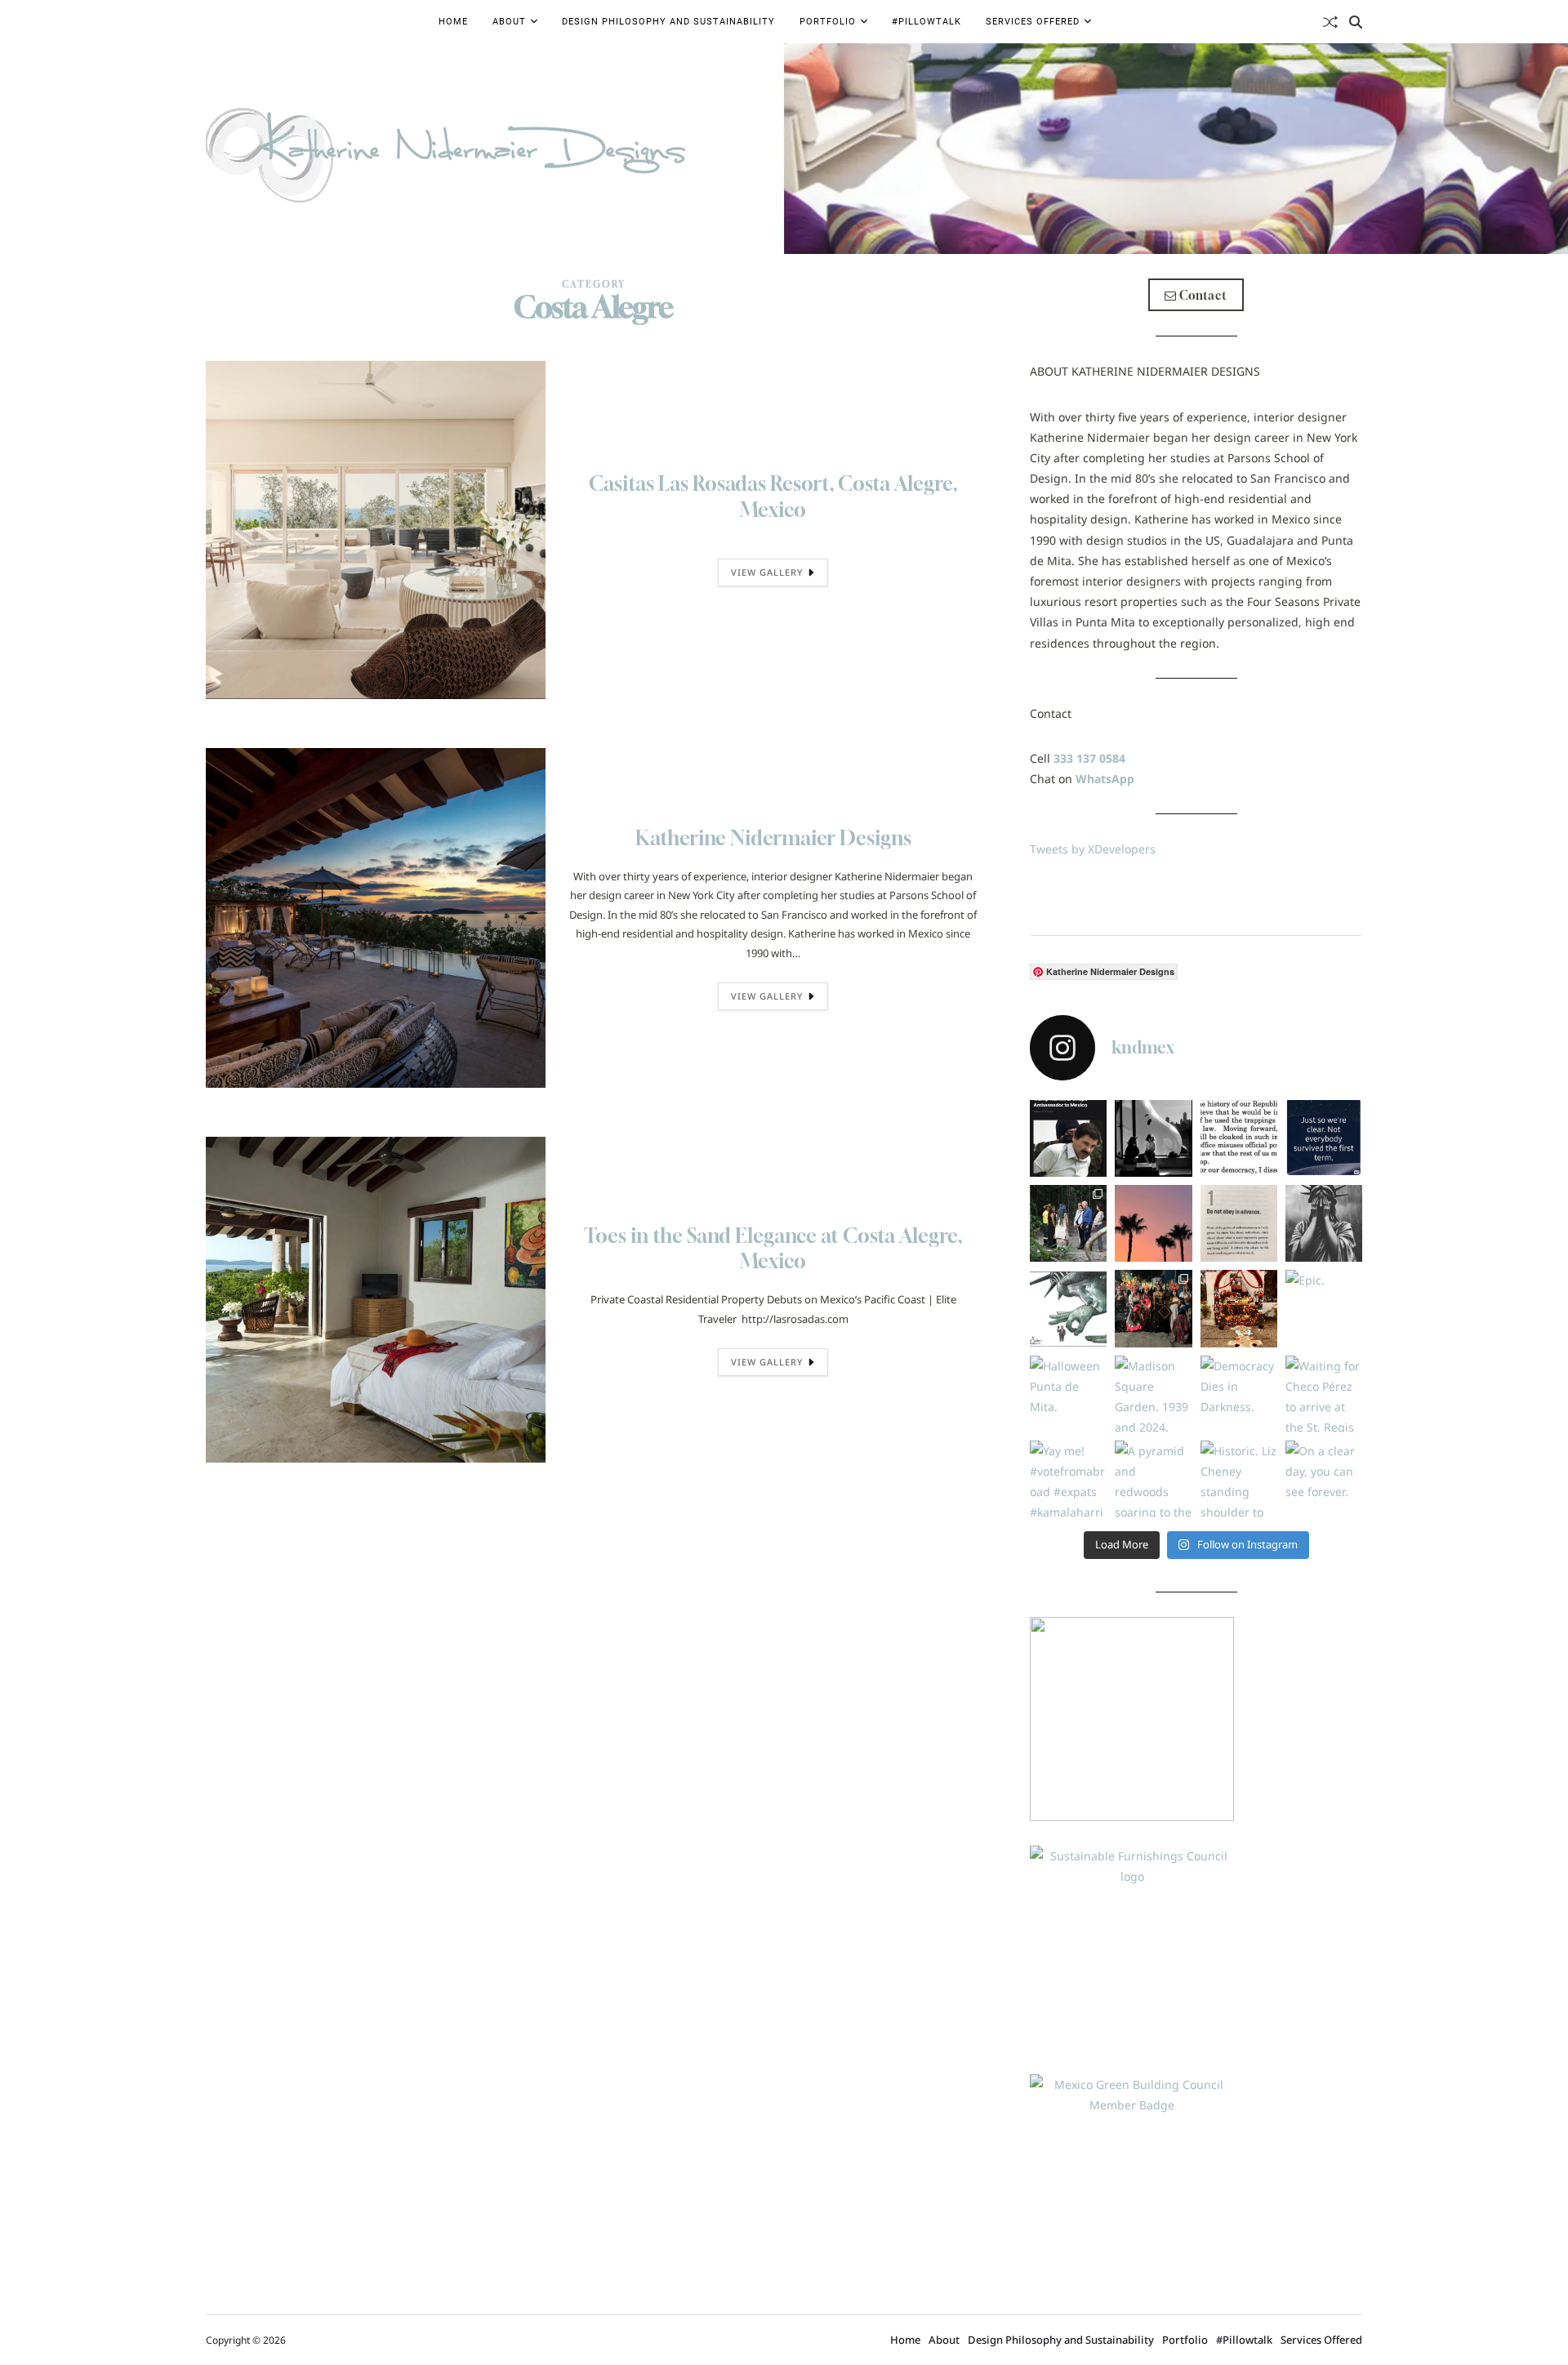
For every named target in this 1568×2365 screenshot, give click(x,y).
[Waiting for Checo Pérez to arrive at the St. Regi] (1324, 1394)
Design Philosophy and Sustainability (668, 22)
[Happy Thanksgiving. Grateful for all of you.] (1153, 1138)
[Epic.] (1324, 1308)
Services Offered (1033, 22)
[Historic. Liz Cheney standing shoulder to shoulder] (1239, 1479)
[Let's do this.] (1068, 1308)
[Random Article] (1330, 22)
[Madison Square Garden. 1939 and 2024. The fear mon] (1153, 1394)
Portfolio (828, 22)
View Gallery (767, 572)
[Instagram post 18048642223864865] (1324, 1138)
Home (453, 22)
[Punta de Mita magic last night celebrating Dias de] (1153, 1308)
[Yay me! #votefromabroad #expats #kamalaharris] (1068, 1479)
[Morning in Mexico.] (1153, 1223)
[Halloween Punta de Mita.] (1068, 1394)
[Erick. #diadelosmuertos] (1239, 1308)
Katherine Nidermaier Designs (773, 838)
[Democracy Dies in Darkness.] (1239, 1394)
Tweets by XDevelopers (1093, 849)
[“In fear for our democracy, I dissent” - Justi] (1239, 1138)
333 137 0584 (1089, 758)
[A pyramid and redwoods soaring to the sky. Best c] (1153, 1479)
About (509, 22)
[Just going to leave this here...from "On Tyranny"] (1239, 1223)
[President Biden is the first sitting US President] (1068, 1223)
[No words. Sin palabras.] (1324, 1223)
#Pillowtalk (927, 22)
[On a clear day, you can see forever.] (1324, 1479)
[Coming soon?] (1068, 1138)
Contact (1202, 295)
